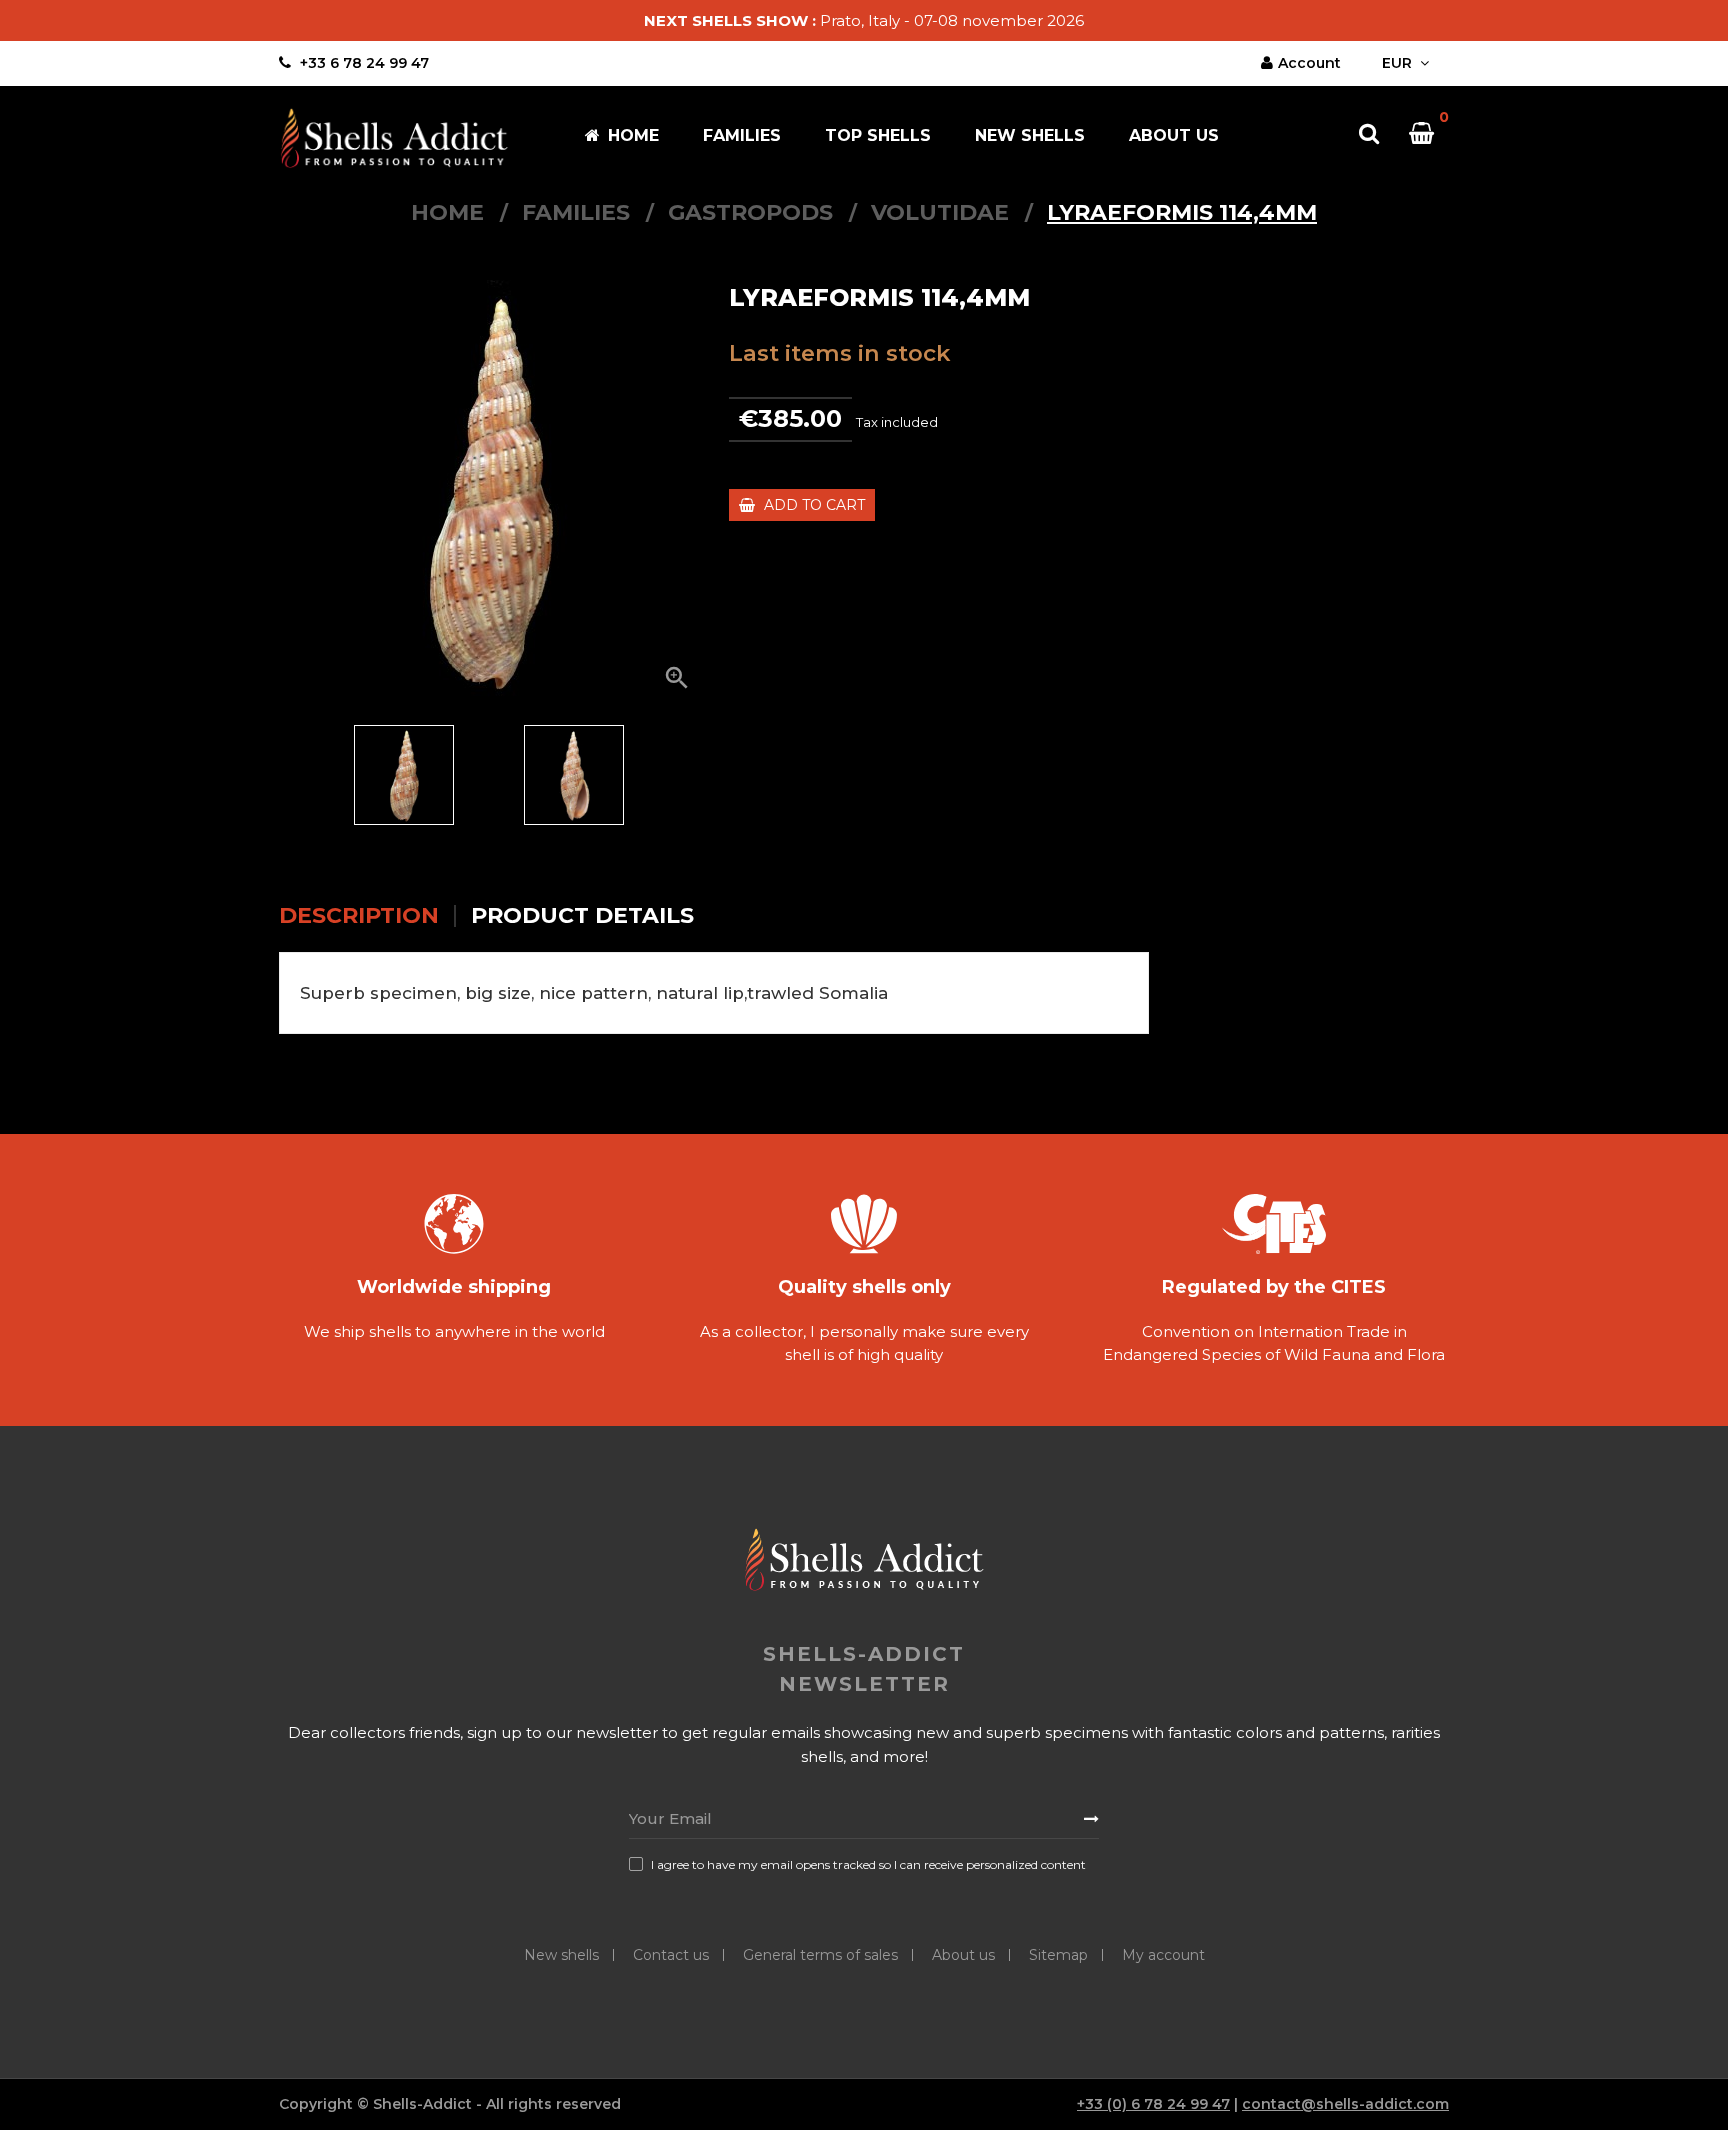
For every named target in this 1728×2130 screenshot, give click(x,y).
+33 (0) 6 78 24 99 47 (1153, 2104)
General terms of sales (820, 1955)
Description (359, 916)
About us (963, 1955)
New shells (561, 1955)
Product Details (582, 916)
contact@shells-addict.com (1345, 2104)
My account (1163, 1955)
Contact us (671, 1955)
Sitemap (1058, 1955)
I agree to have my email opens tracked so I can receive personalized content (868, 1864)
